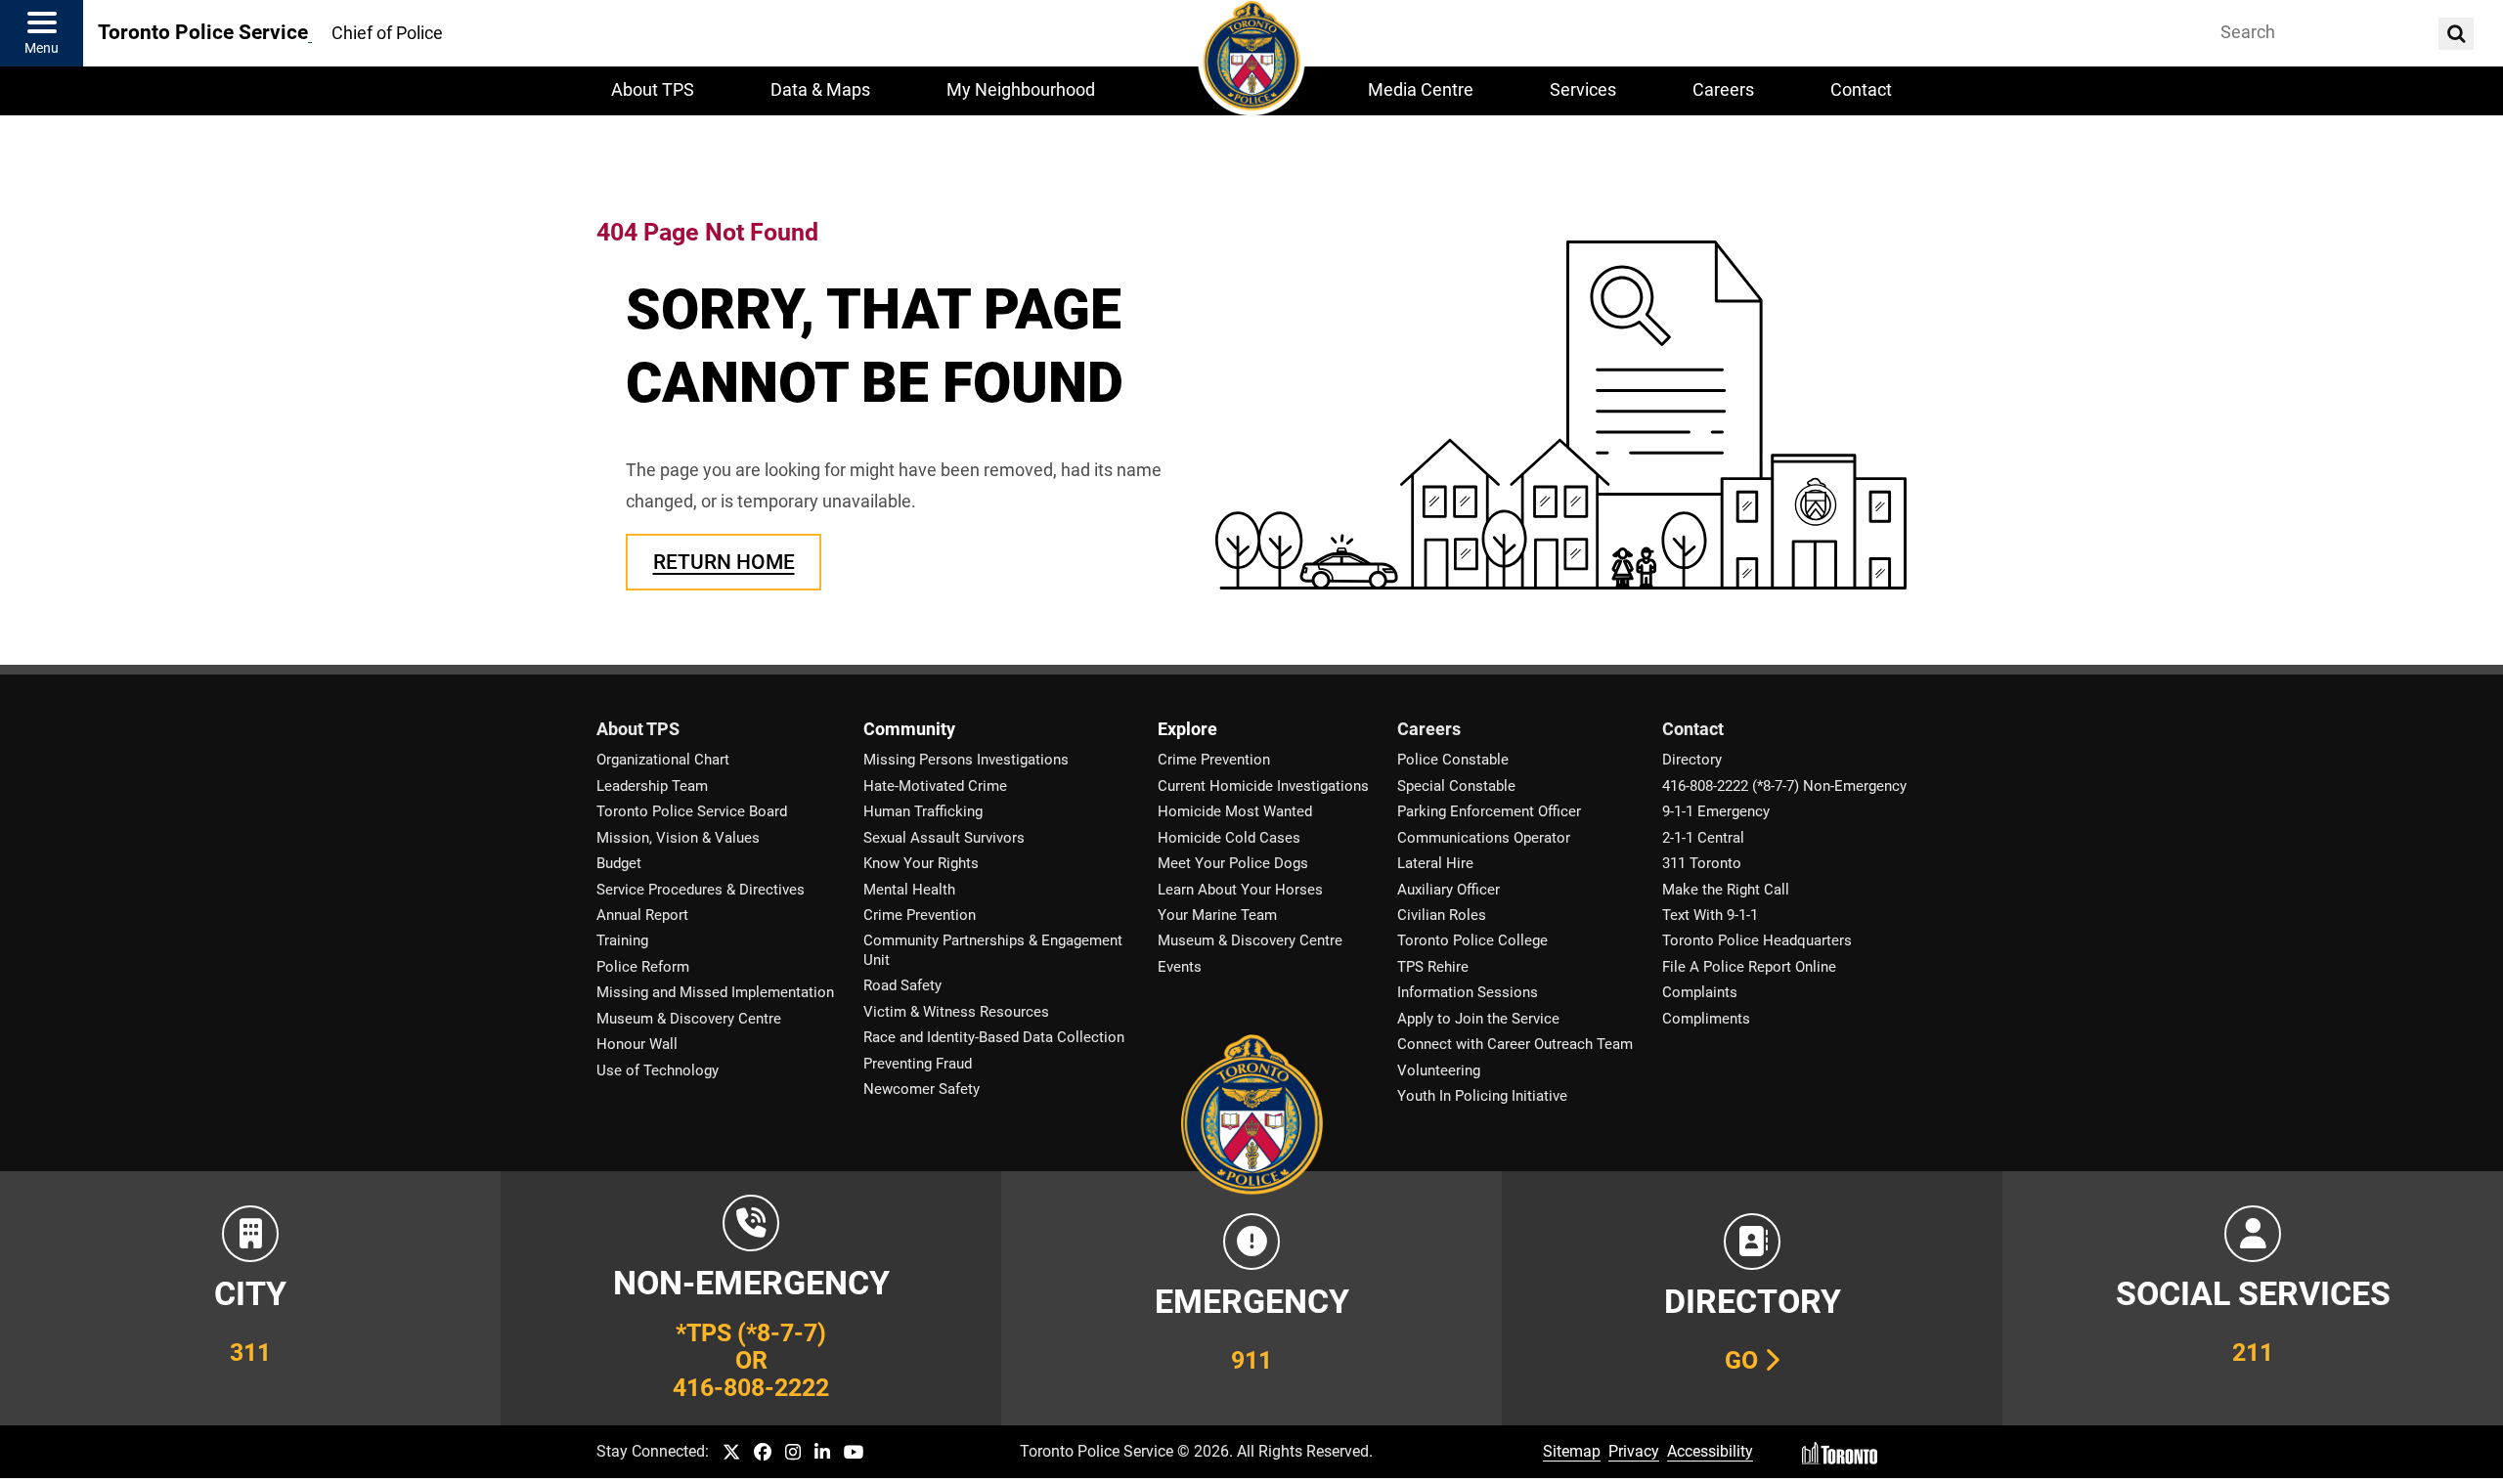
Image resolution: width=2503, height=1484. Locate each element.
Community (909, 729)
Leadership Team (652, 786)
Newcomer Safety (922, 1089)
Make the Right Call (1726, 890)
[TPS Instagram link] (793, 1453)
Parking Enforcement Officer (1489, 811)
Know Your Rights (921, 863)
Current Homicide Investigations (1263, 786)
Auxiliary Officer (1449, 890)
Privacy (1634, 1451)
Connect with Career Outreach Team (1515, 1044)
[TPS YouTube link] (854, 1453)
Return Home (724, 562)
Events (1180, 967)
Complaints (1700, 992)
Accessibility (1710, 1451)
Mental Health (909, 890)
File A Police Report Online (1749, 967)
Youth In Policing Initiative (1482, 1096)
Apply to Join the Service (1478, 1019)
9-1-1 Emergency (1716, 811)
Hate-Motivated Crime (935, 786)
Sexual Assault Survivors (944, 838)
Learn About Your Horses (1240, 890)
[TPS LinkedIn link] (822, 1453)
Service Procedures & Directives (701, 890)
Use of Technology (658, 1070)
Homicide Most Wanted (1235, 811)
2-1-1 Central (1703, 838)
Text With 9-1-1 (1710, 915)
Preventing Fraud (918, 1064)
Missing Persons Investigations (966, 760)
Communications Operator (1484, 838)
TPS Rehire (1433, 967)
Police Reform (643, 967)
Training (622, 940)
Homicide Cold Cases (1229, 838)
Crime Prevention (920, 915)
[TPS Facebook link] (763, 1453)
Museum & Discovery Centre (689, 1019)
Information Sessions (1468, 992)
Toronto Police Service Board (692, 811)
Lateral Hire (1435, 863)
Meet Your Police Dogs (1233, 863)
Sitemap (1572, 1451)
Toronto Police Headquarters (1757, 940)
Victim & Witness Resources (956, 1012)
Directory (1692, 760)
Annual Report (642, 915)
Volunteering (1439, 1070)
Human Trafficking (923, 811)
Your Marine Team (1217, 915)
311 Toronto (1702, 863)
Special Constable (1456, 786)
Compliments (1706, 1019)
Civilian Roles (1442, 915)
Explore (1187, 729)
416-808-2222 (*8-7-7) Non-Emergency (1784, 786)
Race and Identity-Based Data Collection (994, 1037)
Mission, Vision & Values (678, 838)
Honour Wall (637, 1044)
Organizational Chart (663, 760)
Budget (619, 863)
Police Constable (1453, 760)
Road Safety (902, 985)
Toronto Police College (1472, 940)
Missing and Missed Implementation (715, 992)
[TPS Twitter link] (731, 1453)
